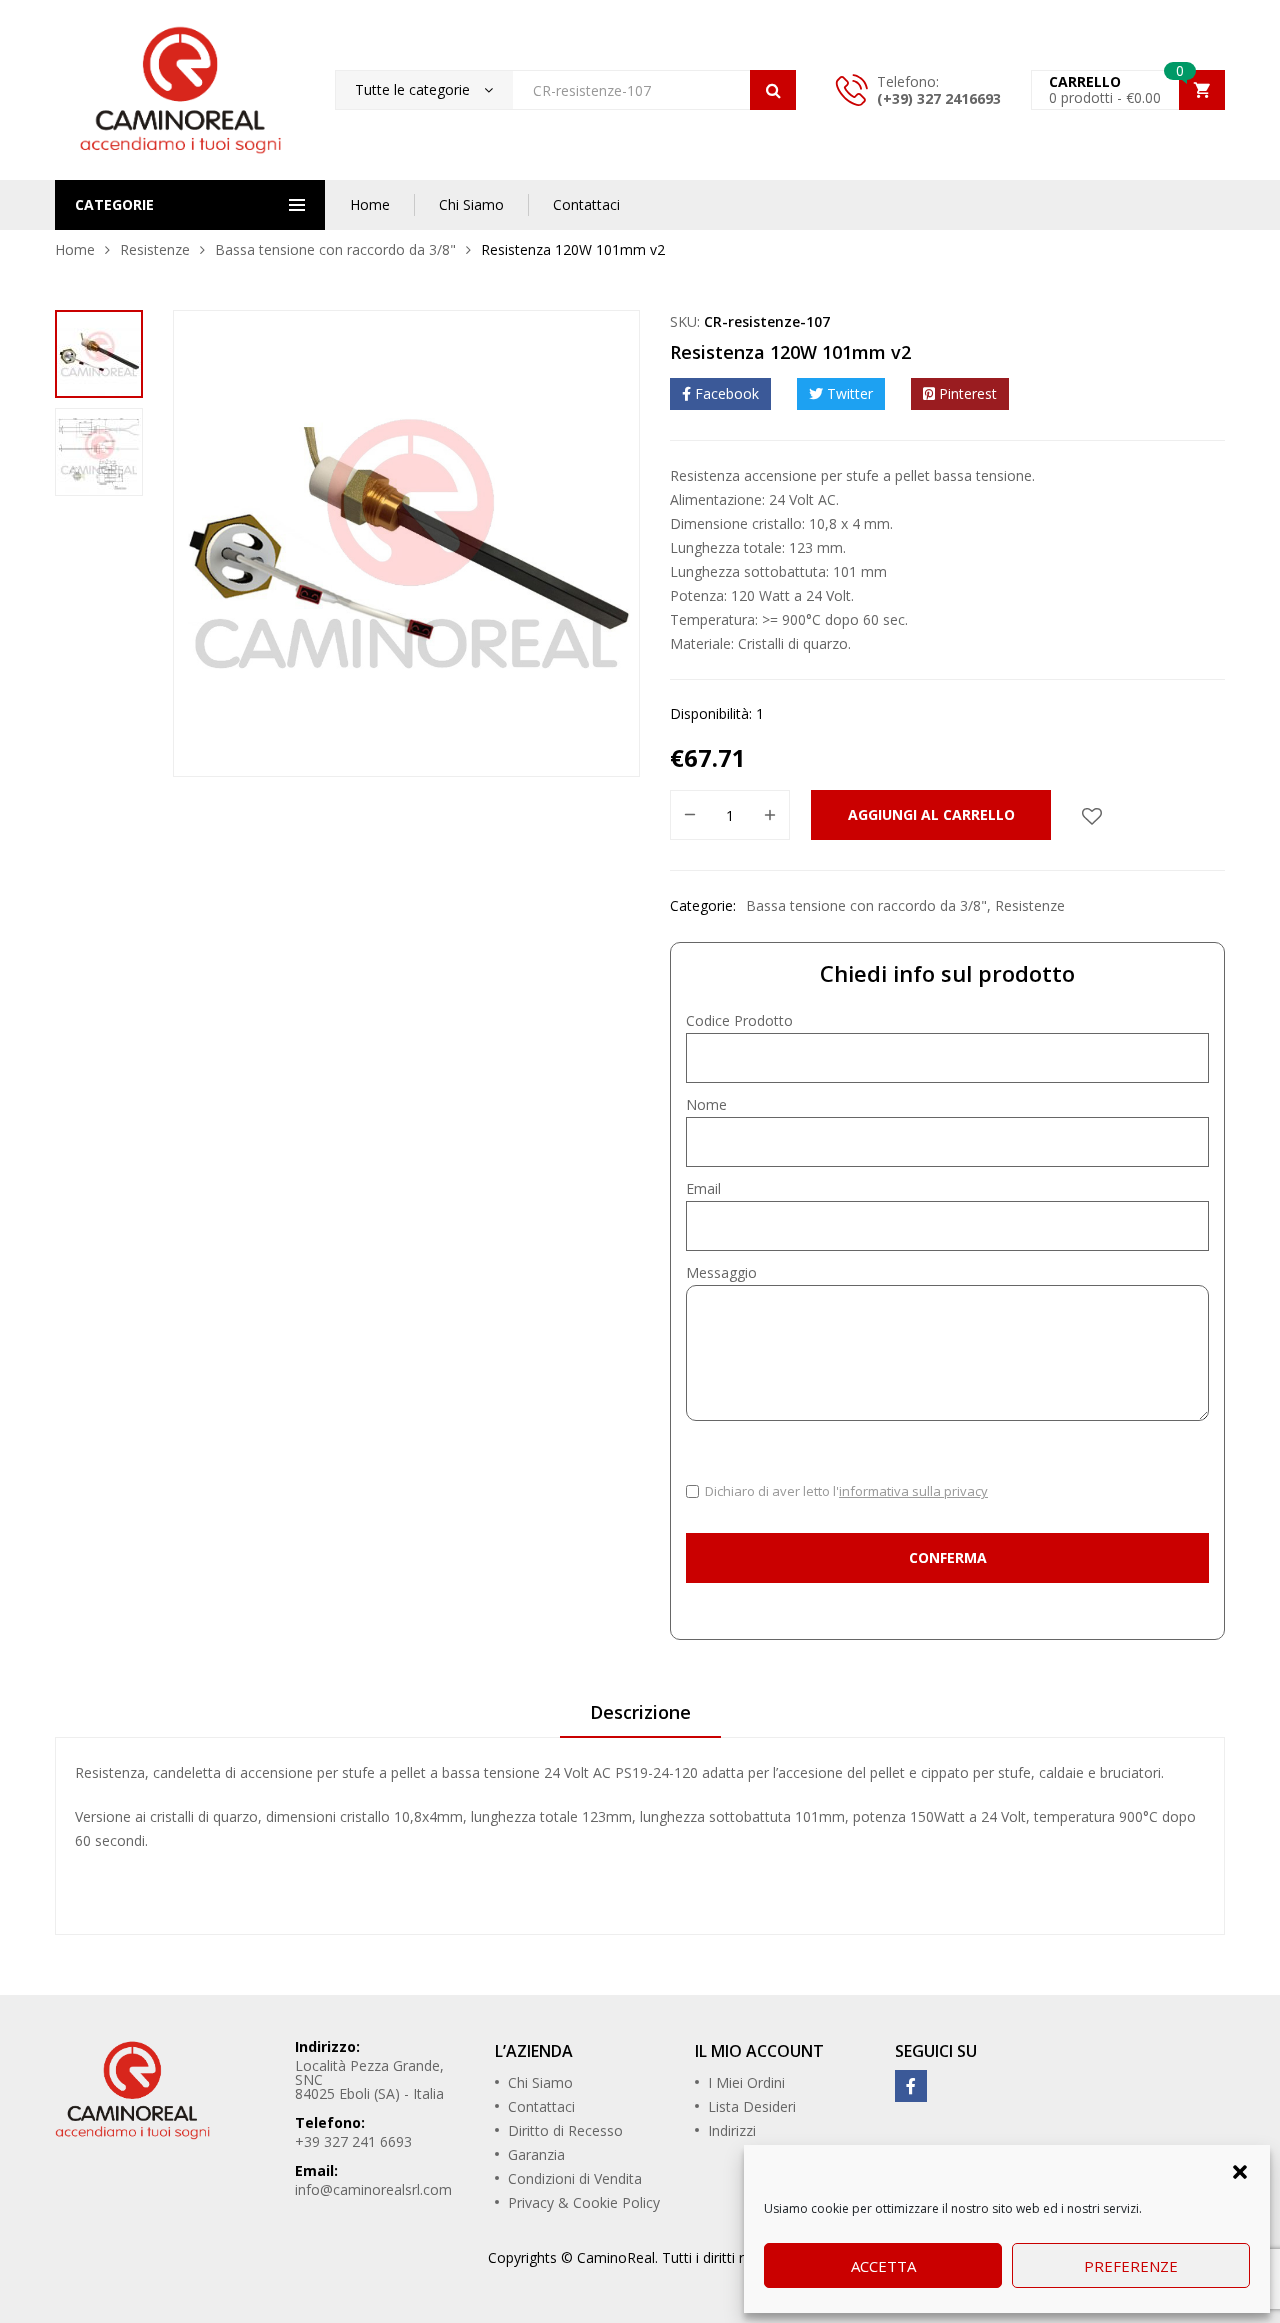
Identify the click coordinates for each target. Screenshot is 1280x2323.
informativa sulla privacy (913, 1491)
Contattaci (586, 204)
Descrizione (640, 1712)
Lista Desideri (752, 2106)
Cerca (773, 90)
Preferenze (1131, 2266)
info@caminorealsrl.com (373, 2189)
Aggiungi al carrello (931, 814)
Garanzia (536, 2154)
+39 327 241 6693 (353, 2141)
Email (703, 1188)
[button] (1240, 2170)
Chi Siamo (471, 204)
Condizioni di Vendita (575, 2178)
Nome (706, 1104)
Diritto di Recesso (565, 2130)
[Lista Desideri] (1092, 815)
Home (370, 204)
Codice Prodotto (739, 1020)
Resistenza (110, 1772)
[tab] (640, 1719)
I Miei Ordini (746, 2082)
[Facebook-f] (911, 2086)
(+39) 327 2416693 (939, 98)
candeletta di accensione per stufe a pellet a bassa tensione (346, 1772)
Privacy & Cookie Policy (584, 2202)
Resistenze (155, 249)
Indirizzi (732, 2130)
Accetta (883, 2266)
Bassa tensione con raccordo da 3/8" (335, 249)
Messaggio (721, 1272)
